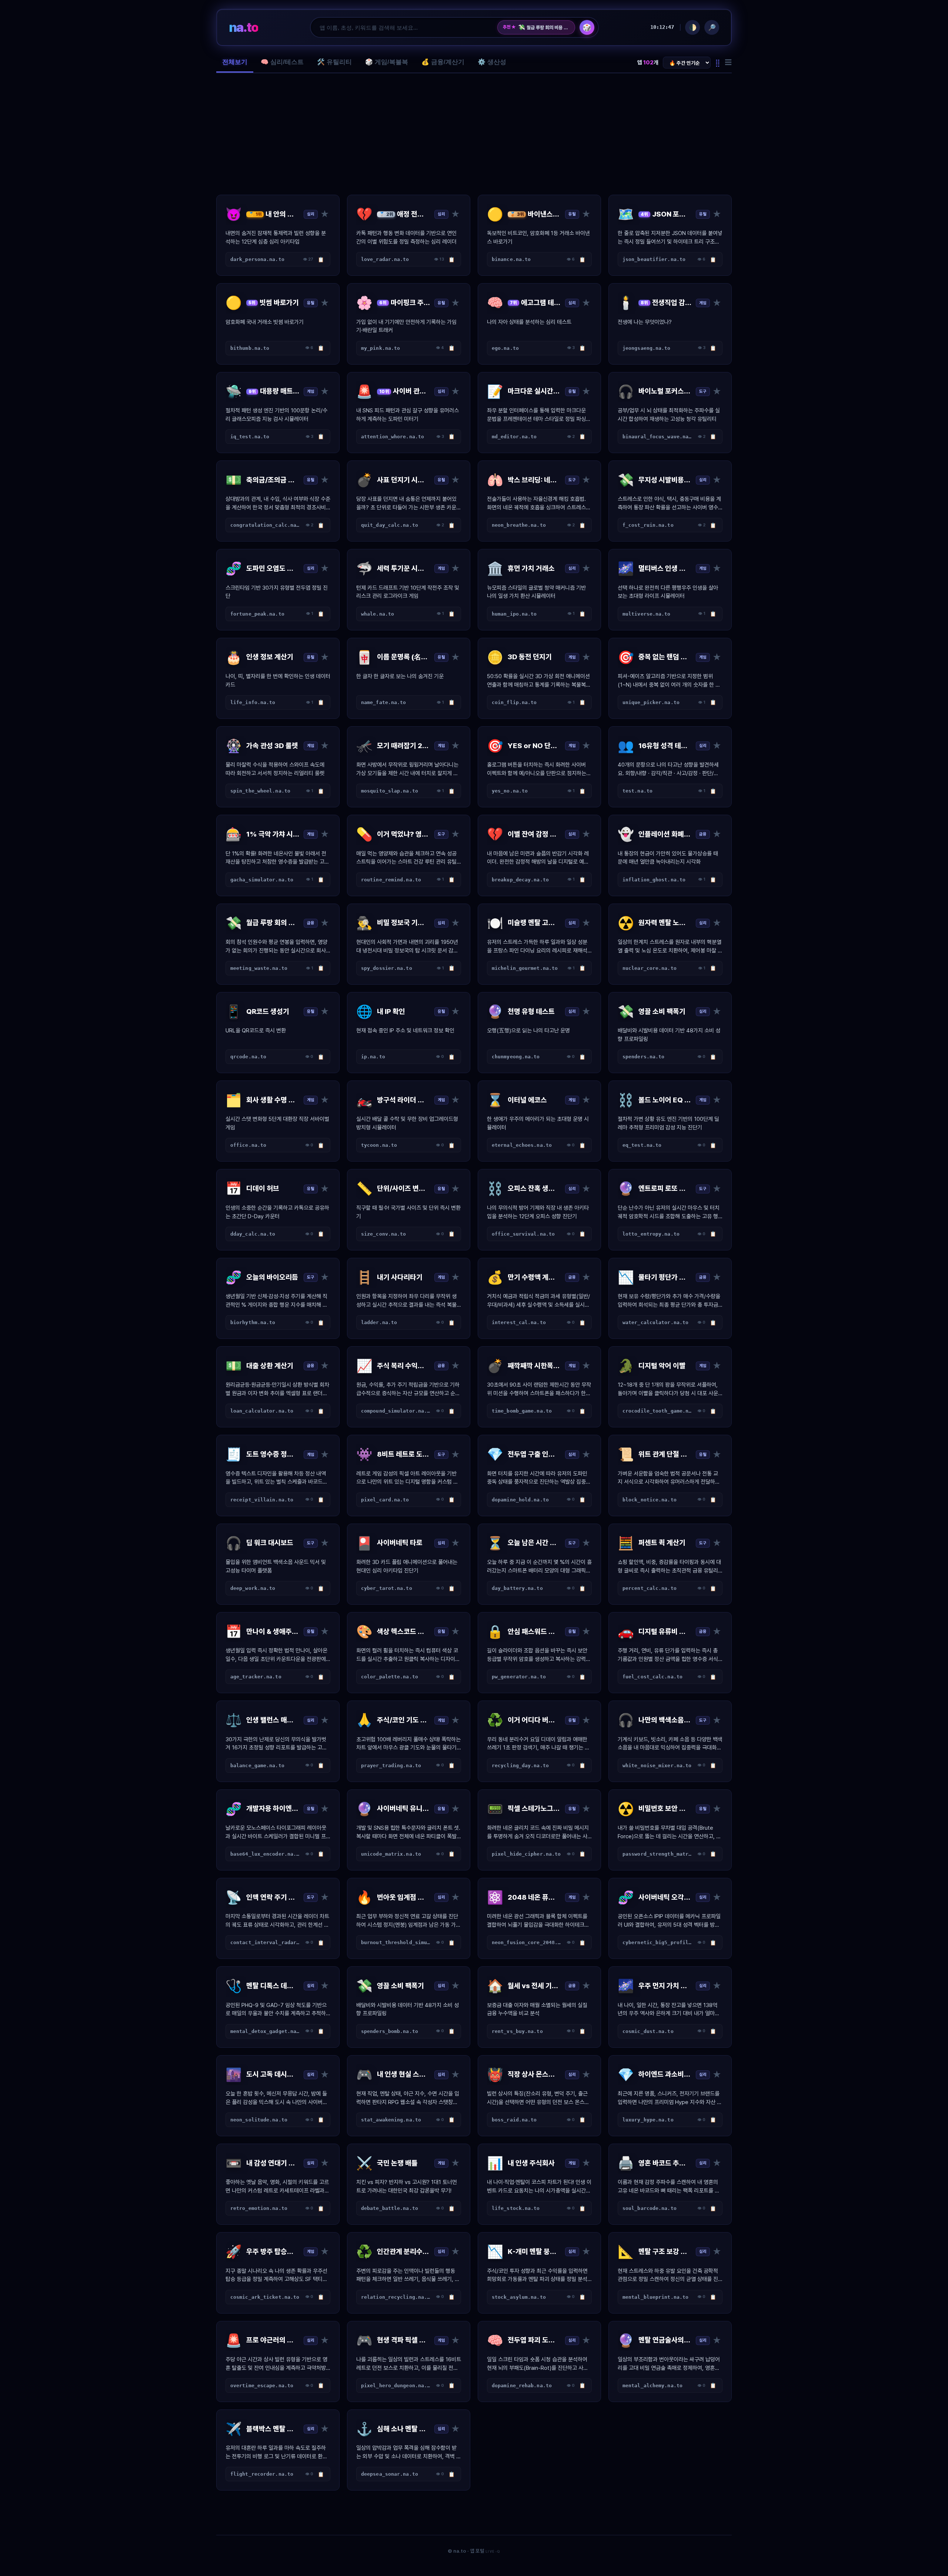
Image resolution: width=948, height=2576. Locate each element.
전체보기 (235, 62)
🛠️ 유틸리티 (334, 62)
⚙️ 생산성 (492, 62)
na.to (243, 27)
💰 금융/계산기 (443, 62)
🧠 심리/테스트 (282, 62)
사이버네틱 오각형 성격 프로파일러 (544, 27)
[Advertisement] (474, 134)
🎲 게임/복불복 (387, 62)
